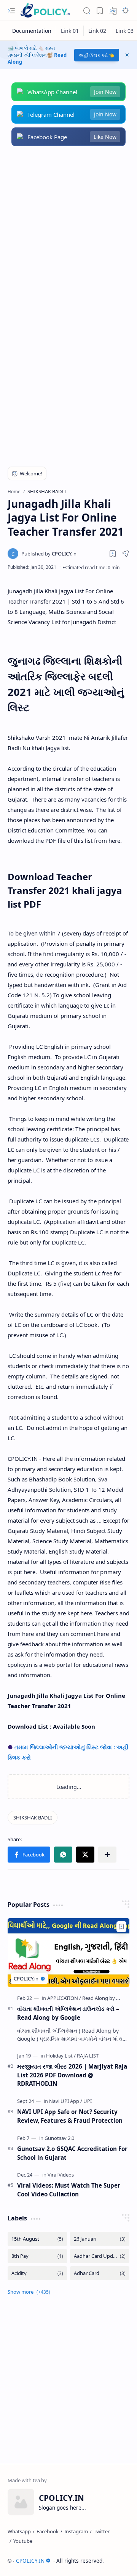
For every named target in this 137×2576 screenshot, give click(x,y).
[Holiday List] (61, 2056)
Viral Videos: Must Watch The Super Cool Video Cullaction (69, 2190)
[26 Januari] (100, 2239)
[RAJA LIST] (88, 2056)
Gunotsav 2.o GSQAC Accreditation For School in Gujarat (72, 2153)
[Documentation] (32, 31)
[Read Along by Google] (107, 1998)
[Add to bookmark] (121, 1927)
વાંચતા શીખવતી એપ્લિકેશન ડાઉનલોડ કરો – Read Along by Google (68, 2013)
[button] (11, 11)
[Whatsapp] (19, 2531)
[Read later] (113, 554)
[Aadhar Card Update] (100, 2256)
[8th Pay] (37, 2256)
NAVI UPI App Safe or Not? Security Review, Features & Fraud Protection (70, 2116)
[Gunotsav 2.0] (59, 2138)
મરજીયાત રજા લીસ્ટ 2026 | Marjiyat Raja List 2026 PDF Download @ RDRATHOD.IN (72, 2075)
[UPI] (88, 2101)
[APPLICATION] (64, 1998)
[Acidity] (37, 2273)
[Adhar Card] (100, 2273)
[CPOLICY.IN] (45, 10)
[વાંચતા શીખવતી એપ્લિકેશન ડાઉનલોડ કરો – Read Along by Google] (68, 1953)
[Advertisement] (68, 230)
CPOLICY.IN (30, 2561)
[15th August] (37, 2239)
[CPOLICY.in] (49, 554)
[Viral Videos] (61, 2175)
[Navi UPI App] (66, 2101)
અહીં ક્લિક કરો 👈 (97, 55)
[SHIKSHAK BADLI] (33, 1818)
